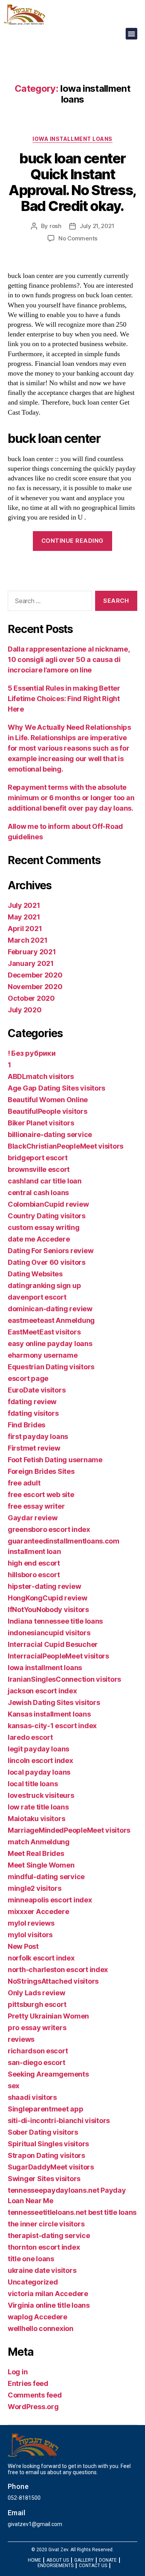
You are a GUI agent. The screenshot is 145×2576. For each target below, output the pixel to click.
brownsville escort (39, 1169)
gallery (84, 2560)
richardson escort (38, 2051)
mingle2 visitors (35, 1888)
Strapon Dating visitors (46, 2155)
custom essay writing (44, 1227)
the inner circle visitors (46, 2224)
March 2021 (27, 940)
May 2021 (24, 917)
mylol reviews (31, 1923)
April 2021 (25, 929)
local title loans (33, 1784)
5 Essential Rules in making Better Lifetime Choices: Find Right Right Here (64, 699)
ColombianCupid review (48, 1204)
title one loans (31, 2259)
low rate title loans (38, 1807)
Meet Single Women (41, 1865)
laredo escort (30, 1737)
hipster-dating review (44, 1586)
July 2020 (25, 1010)
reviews (21, 2039)
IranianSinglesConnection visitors (64, 1679)
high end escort (34, 1563)
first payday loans (38, 1436)
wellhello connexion (41, 2328)
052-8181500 (24, 2498)
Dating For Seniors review (50, 1251)
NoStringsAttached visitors (53, 1981)
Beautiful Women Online (48, 1100)
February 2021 (32, 952)
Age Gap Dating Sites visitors (56, 1088)
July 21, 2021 (97, 226)
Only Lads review (37, 1993)
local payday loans (39, 1772)
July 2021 (24, 905)
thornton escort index (44, 2247)
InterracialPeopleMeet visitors (58, 1656)
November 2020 (35, 987)
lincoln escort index (40, 1760)
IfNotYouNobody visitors (48, 1610)
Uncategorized (33, 2282)
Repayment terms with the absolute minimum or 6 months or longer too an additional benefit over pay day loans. (71, 798)
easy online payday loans (50, 1344)
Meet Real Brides (36, 1853)
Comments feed (35, 2395)
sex (14, 2086)
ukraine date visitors (42, 2270)
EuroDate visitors (37, 1390)
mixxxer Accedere (38, 1911)
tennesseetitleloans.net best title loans (72, 2212)
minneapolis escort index (50, 1900)
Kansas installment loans (49, 1714)
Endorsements (55, 2566)
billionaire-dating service (50, 1135)
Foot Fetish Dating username (55, 1460)
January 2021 (31, 963)
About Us (58, 2560)
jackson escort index (42, 1691)
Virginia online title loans (49, 2305)
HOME (34, 2560)
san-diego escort (37, 2062)
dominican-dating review (50, 1309)
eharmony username (43, 1355)
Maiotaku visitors (36, 1819)
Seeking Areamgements (48, 2074)
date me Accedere (39, 1239)
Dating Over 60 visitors (47, 1262)
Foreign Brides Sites (41, 1471)
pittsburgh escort (37, 2004)
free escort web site (41, 1495)
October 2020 (31, 998)
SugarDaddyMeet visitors (51, 2167)
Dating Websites (35, 1274)
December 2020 (35, 975)
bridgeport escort (38, 1158)
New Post (23, 1946)
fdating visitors (33, 1413)
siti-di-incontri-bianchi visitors (59, 2121)
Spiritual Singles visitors (48, 2144)
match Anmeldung (39, 1842)
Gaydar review (33, 1518)
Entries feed (28, 2383)
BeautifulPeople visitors (48, 1111)
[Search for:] (48, 602)
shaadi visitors (32, 2097)
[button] (131, 34)
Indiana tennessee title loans (55, 1621)
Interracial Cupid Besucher (53, 1644)
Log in (18, 2372)
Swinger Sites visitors (44, 2179)
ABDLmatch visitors (41, 1076)
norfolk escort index (41, 1958)
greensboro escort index (49, 1529)
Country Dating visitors (47, 1216)
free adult (24, 1483)
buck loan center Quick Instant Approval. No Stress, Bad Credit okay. (72, 182)
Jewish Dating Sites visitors (54, 1702)
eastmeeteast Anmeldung (51, 1320)
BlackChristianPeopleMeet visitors (66, 1146)
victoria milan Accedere (48, 2294)
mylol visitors (30, 1935)
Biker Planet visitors (41, 1123)
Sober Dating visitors (43, 2132)
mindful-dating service (46, 1877)
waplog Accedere (38, 2317)
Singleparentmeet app (46, 2109)
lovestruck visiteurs (41, 1795)
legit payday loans (38, 1749)
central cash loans (38, 1193)
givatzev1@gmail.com (35, 2524)
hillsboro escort (34, 1575)
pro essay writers (37, 2028)
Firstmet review (34, 1448)
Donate (108, 2560)
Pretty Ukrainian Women (48, 2016)
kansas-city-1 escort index (52, 1726)
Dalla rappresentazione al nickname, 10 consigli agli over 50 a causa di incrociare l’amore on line (69, 659)
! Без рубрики (32, 1053)
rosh (55, 226)
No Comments (78, 238)
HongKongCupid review (48, 1598)
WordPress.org (33, 2407)
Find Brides (26, 1425)
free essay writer (36, 1506)
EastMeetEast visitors (44, 1332)
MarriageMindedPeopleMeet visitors (69, 1830)
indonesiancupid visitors (49, 1633)
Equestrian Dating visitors (51, 1367)
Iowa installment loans (72, 139)
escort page (28, 1378)
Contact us (93, 2566)
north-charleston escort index (58, 1970)
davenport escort (37, 1297)
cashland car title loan (45, 1181)
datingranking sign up (44, 1285)
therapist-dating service (49, 2236)
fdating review (32, 1402)
